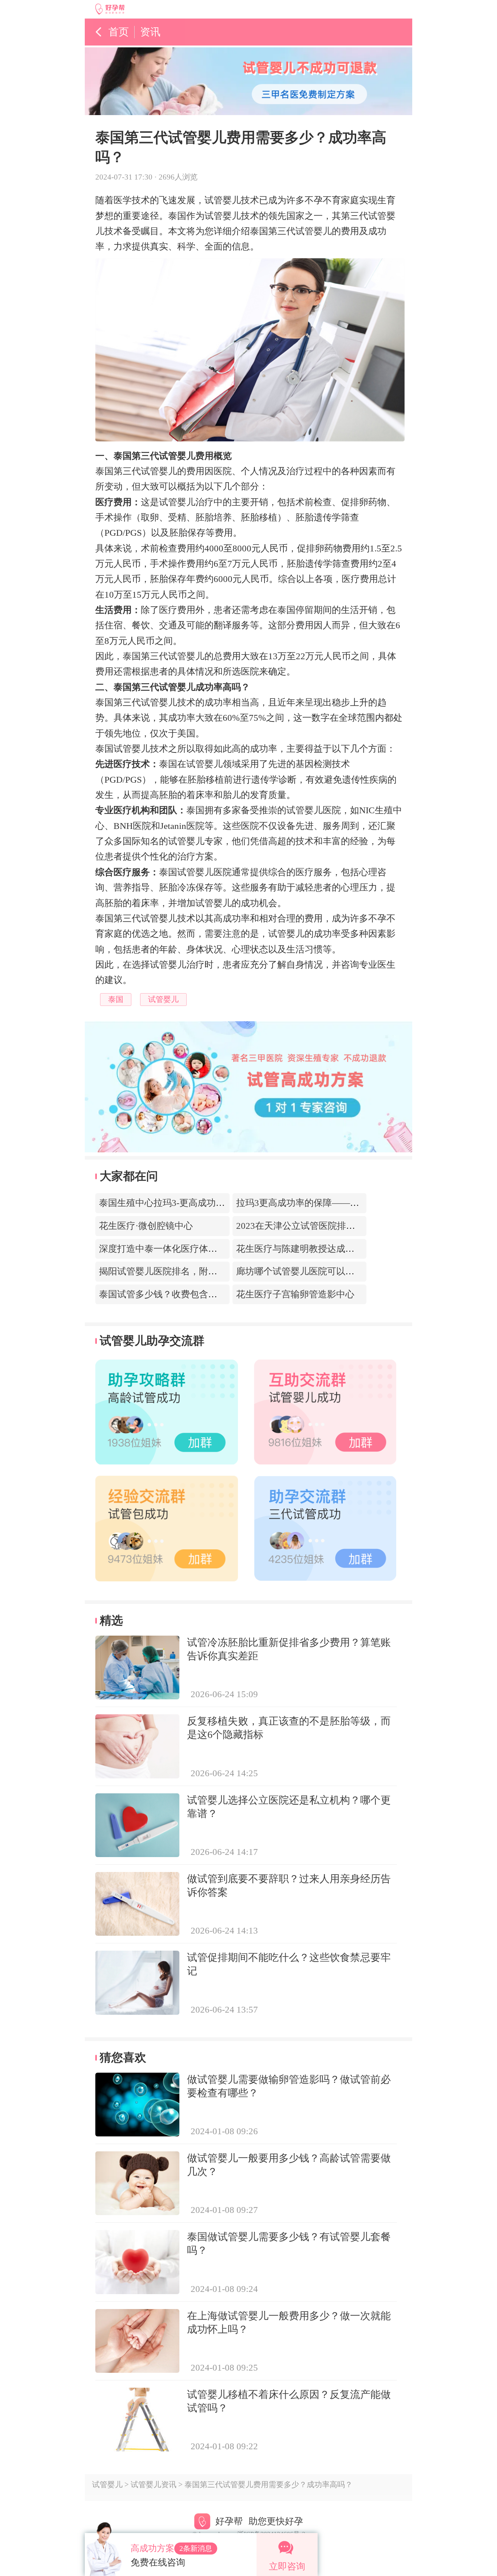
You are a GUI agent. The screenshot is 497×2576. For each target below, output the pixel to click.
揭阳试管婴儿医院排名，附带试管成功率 (181, 1271)
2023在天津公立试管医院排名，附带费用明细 (327, 1226)
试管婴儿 (107, 2485)
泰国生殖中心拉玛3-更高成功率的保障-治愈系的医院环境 (213, 1203)
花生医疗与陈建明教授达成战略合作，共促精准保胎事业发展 (359, 1249)
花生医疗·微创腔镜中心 (146, 1226)
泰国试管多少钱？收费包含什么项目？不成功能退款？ (208, 1294)
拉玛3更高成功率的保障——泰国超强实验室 (325, 1203)
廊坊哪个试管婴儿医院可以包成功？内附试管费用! (338, 1271)
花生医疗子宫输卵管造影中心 (295, 1294)
